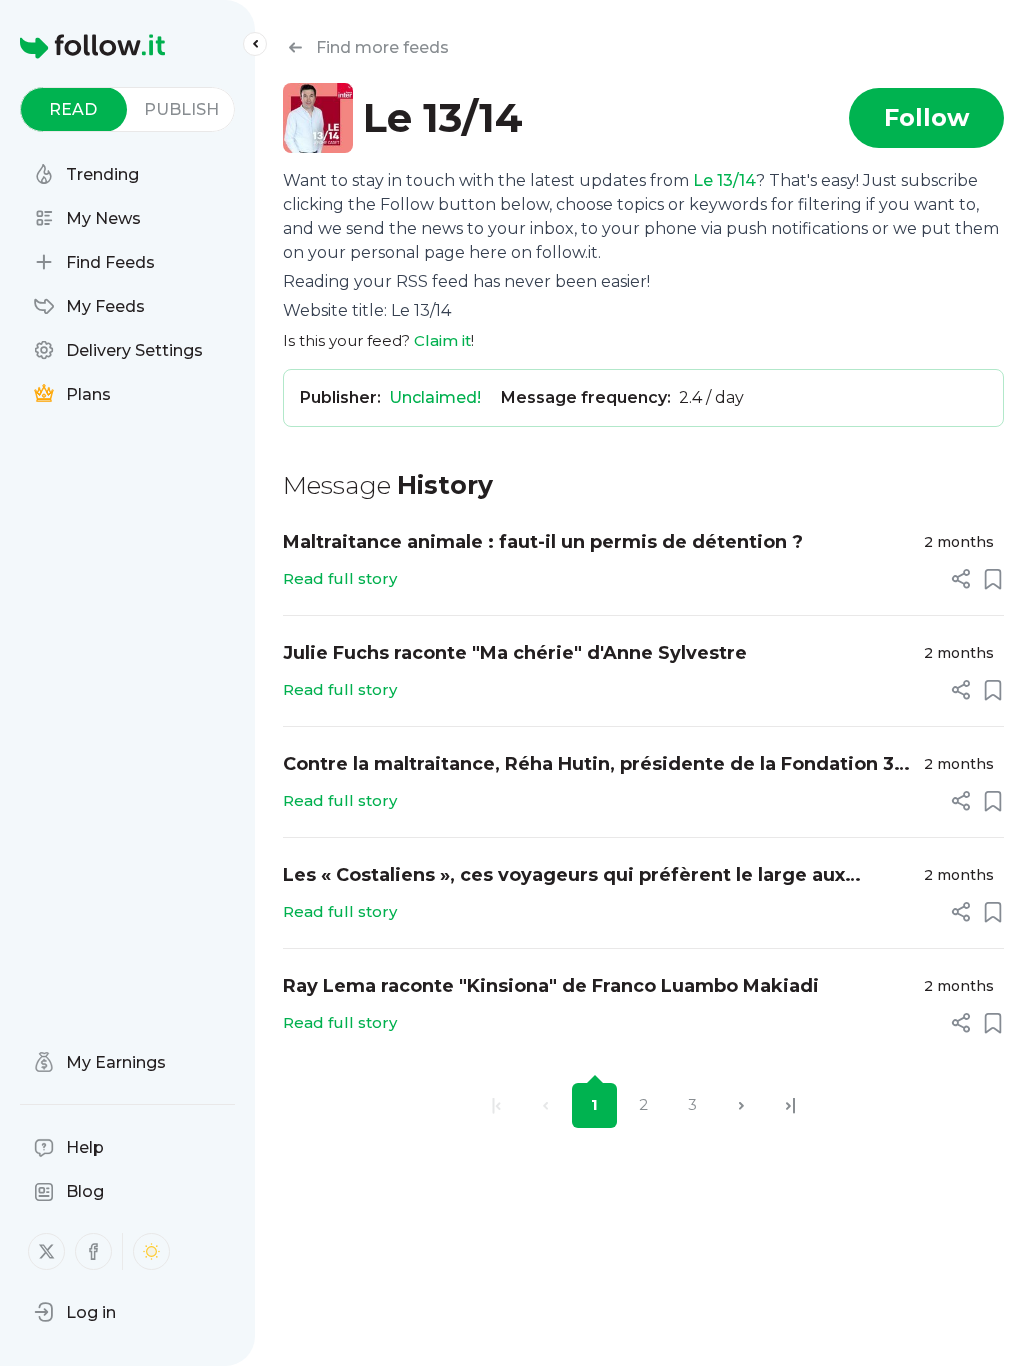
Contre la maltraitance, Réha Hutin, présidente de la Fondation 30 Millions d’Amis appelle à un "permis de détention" (595, 765)
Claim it (442, 340)
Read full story (340, 578)
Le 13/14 (724, 180)
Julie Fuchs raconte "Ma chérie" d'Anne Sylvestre (515, 653)
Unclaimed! (435, 397)
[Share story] (961, 579)
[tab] (73, 109)
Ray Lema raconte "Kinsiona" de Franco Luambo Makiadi (551, 986)
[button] (75, 1312)
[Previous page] (545, 1105)
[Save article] (993, 579)
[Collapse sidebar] (255, 44)
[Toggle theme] (151, 1251)
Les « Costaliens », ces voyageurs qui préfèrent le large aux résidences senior (564, 876)
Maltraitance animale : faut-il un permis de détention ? (543, 542)
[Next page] (741, 1105)
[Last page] (790, 1105)
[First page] (496, 1105)
